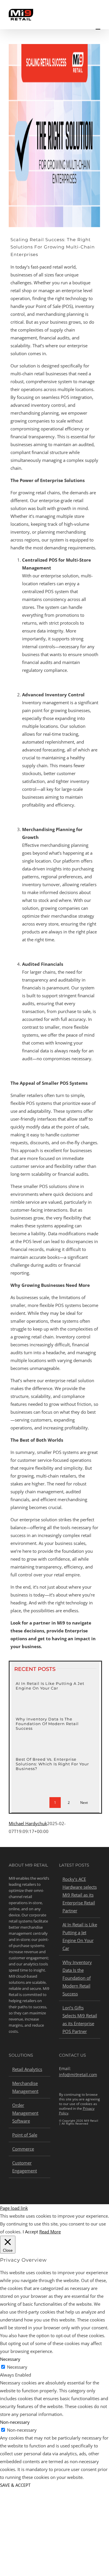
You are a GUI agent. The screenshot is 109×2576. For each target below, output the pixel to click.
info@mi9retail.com (78, 2075)
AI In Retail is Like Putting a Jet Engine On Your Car (50, 1686)
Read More (50, 2232)
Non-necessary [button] (15, 2422)
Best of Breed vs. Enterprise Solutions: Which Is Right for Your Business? (52, 1764)
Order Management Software (25, 2113)
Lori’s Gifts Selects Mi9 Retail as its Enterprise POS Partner (80, 2019)
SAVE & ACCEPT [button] (15, 2485)
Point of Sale (25, 2135)
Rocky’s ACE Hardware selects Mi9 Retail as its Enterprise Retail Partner (80, 1895)
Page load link (14, 2208)
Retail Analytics (27, 2069)
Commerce (23, 2149)
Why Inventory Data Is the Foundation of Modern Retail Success (47, 1724)
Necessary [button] (10, 2359)
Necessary (17, 2367)
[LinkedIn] (61, 2143)
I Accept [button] (30, 2232)
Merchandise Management (25, 2087)
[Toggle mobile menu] (98, 26)
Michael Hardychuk (28, 1823)
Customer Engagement (25, 2167)
